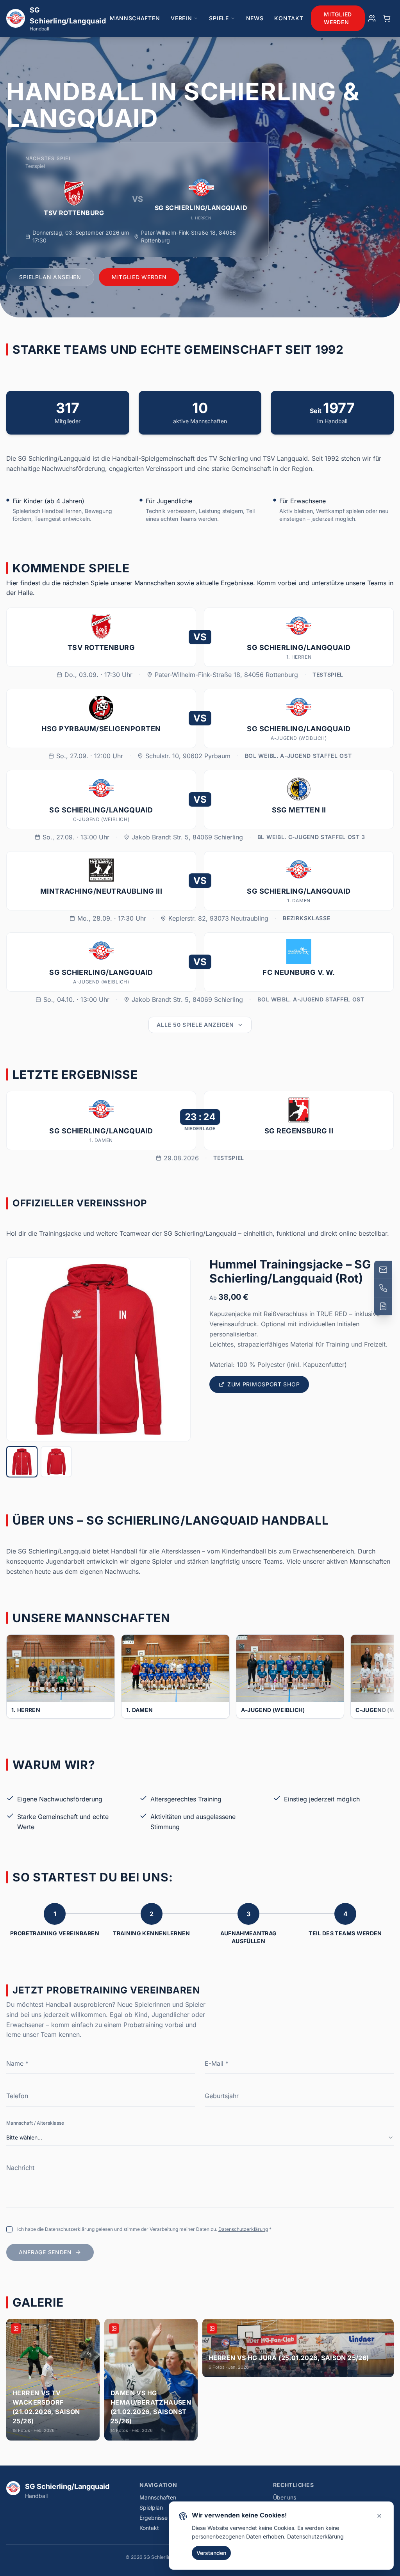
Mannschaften (135, 18)
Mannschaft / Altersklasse (35, 2123)
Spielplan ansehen (50, 277)
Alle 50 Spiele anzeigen (195, 1025)
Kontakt (289, 18)
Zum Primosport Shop (263, 1384)
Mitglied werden (338, 18)
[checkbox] (9, 2229)
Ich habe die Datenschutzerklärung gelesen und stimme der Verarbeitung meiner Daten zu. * (144, 2229)
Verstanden (211, 2553)
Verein (181, 18)
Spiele (219, 18)
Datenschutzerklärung (243, 2229)
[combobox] (200, 2138)
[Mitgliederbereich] (372, 18)
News (255, 18)
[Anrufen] (383, 1288)
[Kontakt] (383, 1306)
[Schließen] (379, 2516)
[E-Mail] (383, 1270)
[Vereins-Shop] (387, 18)
